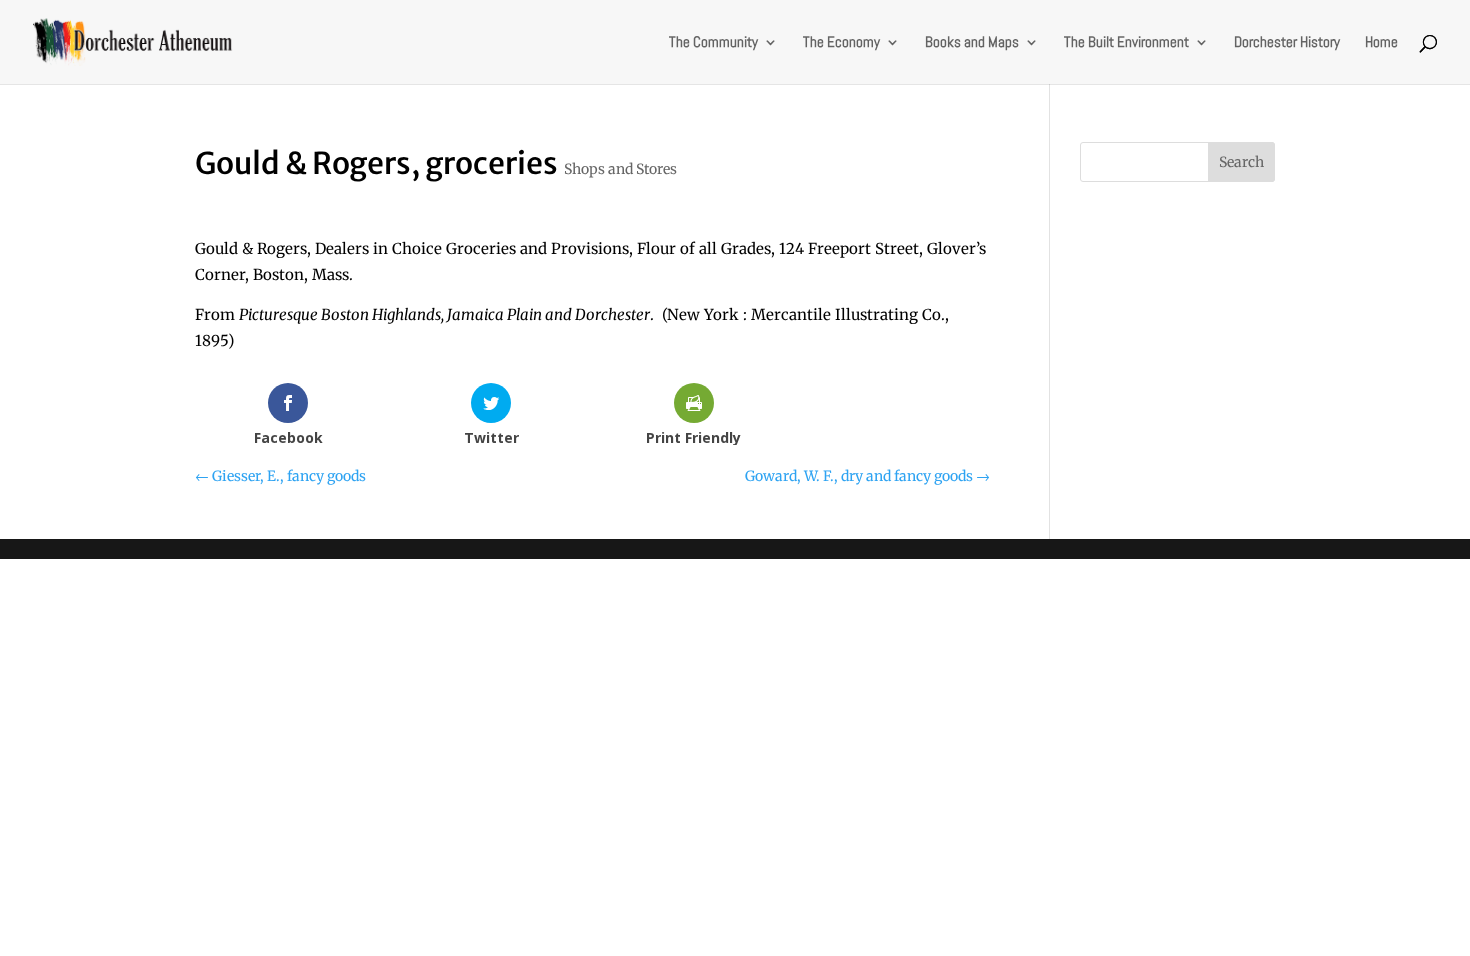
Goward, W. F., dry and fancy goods (867, 476)
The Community (713, 43)
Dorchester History (1287, 43)
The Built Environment (1126, 43)
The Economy (841, 43)
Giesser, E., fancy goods (280, 476)
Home (1381, 43)
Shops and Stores (620, 169)
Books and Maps (972, 43)
